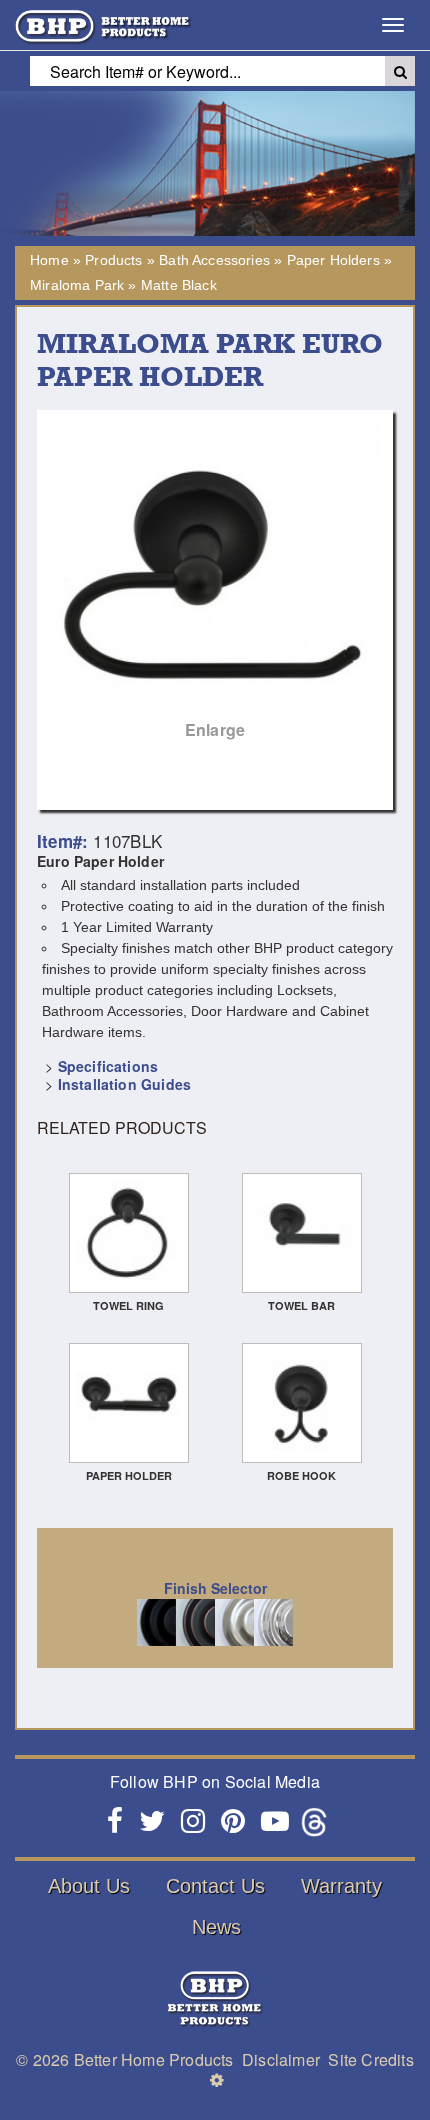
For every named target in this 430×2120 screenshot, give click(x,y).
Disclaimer (281, 2059)
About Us (89, 1886)
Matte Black (179, 285)
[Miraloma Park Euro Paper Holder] (215, 585)
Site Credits (370, 2059)
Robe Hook (301, 1475)
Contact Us (215, 1886)
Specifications (108, 1066)
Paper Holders (333, 260)
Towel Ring (128, 1305)
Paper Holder (129, 1475)
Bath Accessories (214, 260)
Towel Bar (301, 1305)
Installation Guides (124, 1084)
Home (49, 260)
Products (113, 260)
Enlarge (215, 729)
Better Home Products (154, 2059)
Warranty (341, 1886)
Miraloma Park (77, 285)
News (216, 1927)
